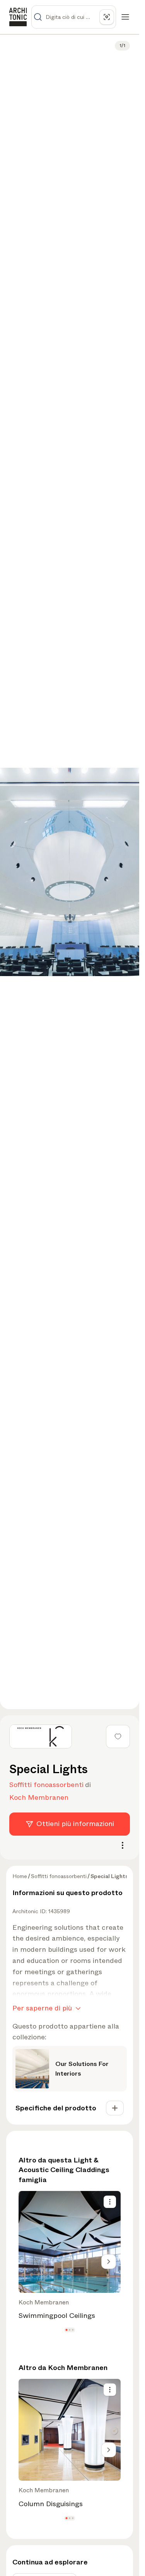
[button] (67, 2330)
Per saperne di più (42, 2008)
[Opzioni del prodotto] (110, 2202)
